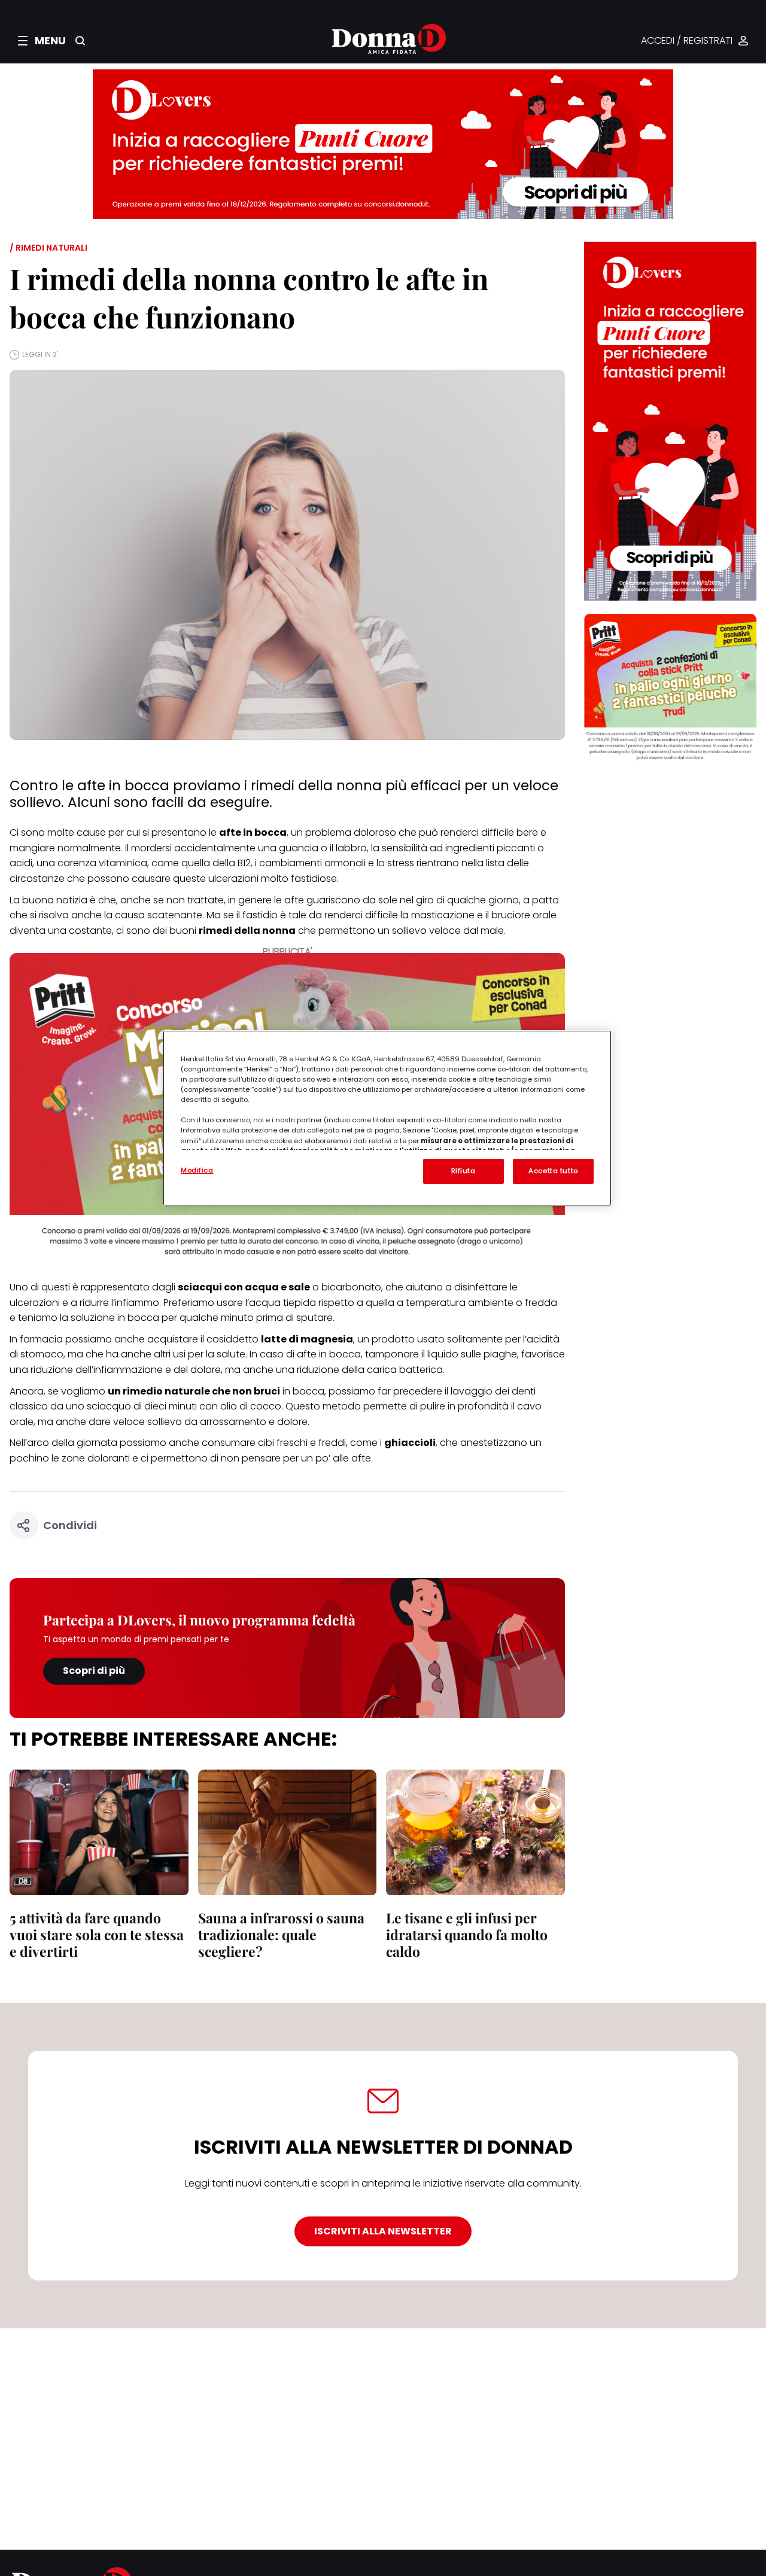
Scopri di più (94, 1671)
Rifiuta (463, 1171)
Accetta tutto (553, 1171)
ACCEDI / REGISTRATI (687, 41)
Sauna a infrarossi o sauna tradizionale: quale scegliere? (281, 1934)
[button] (42, 41)
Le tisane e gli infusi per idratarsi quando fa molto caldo (467, 1934)
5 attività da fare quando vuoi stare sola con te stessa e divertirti (97, 1934)
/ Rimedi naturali (48, 248)
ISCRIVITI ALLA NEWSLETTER (383, 2231)
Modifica (197, 1170)
